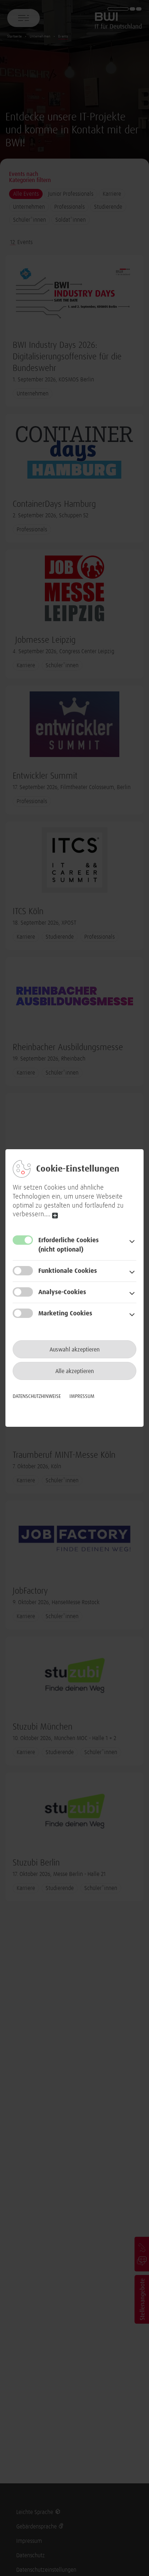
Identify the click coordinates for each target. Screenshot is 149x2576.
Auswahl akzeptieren (75, 1350)
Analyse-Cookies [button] (62, 1292)
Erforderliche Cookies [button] (69, 1245)
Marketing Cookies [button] (65, 1314)
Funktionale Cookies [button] (68, 1271)
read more (55, 1215)
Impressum (82, 1397)
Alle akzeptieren (75, 1371)
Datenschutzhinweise (37, 1397)
